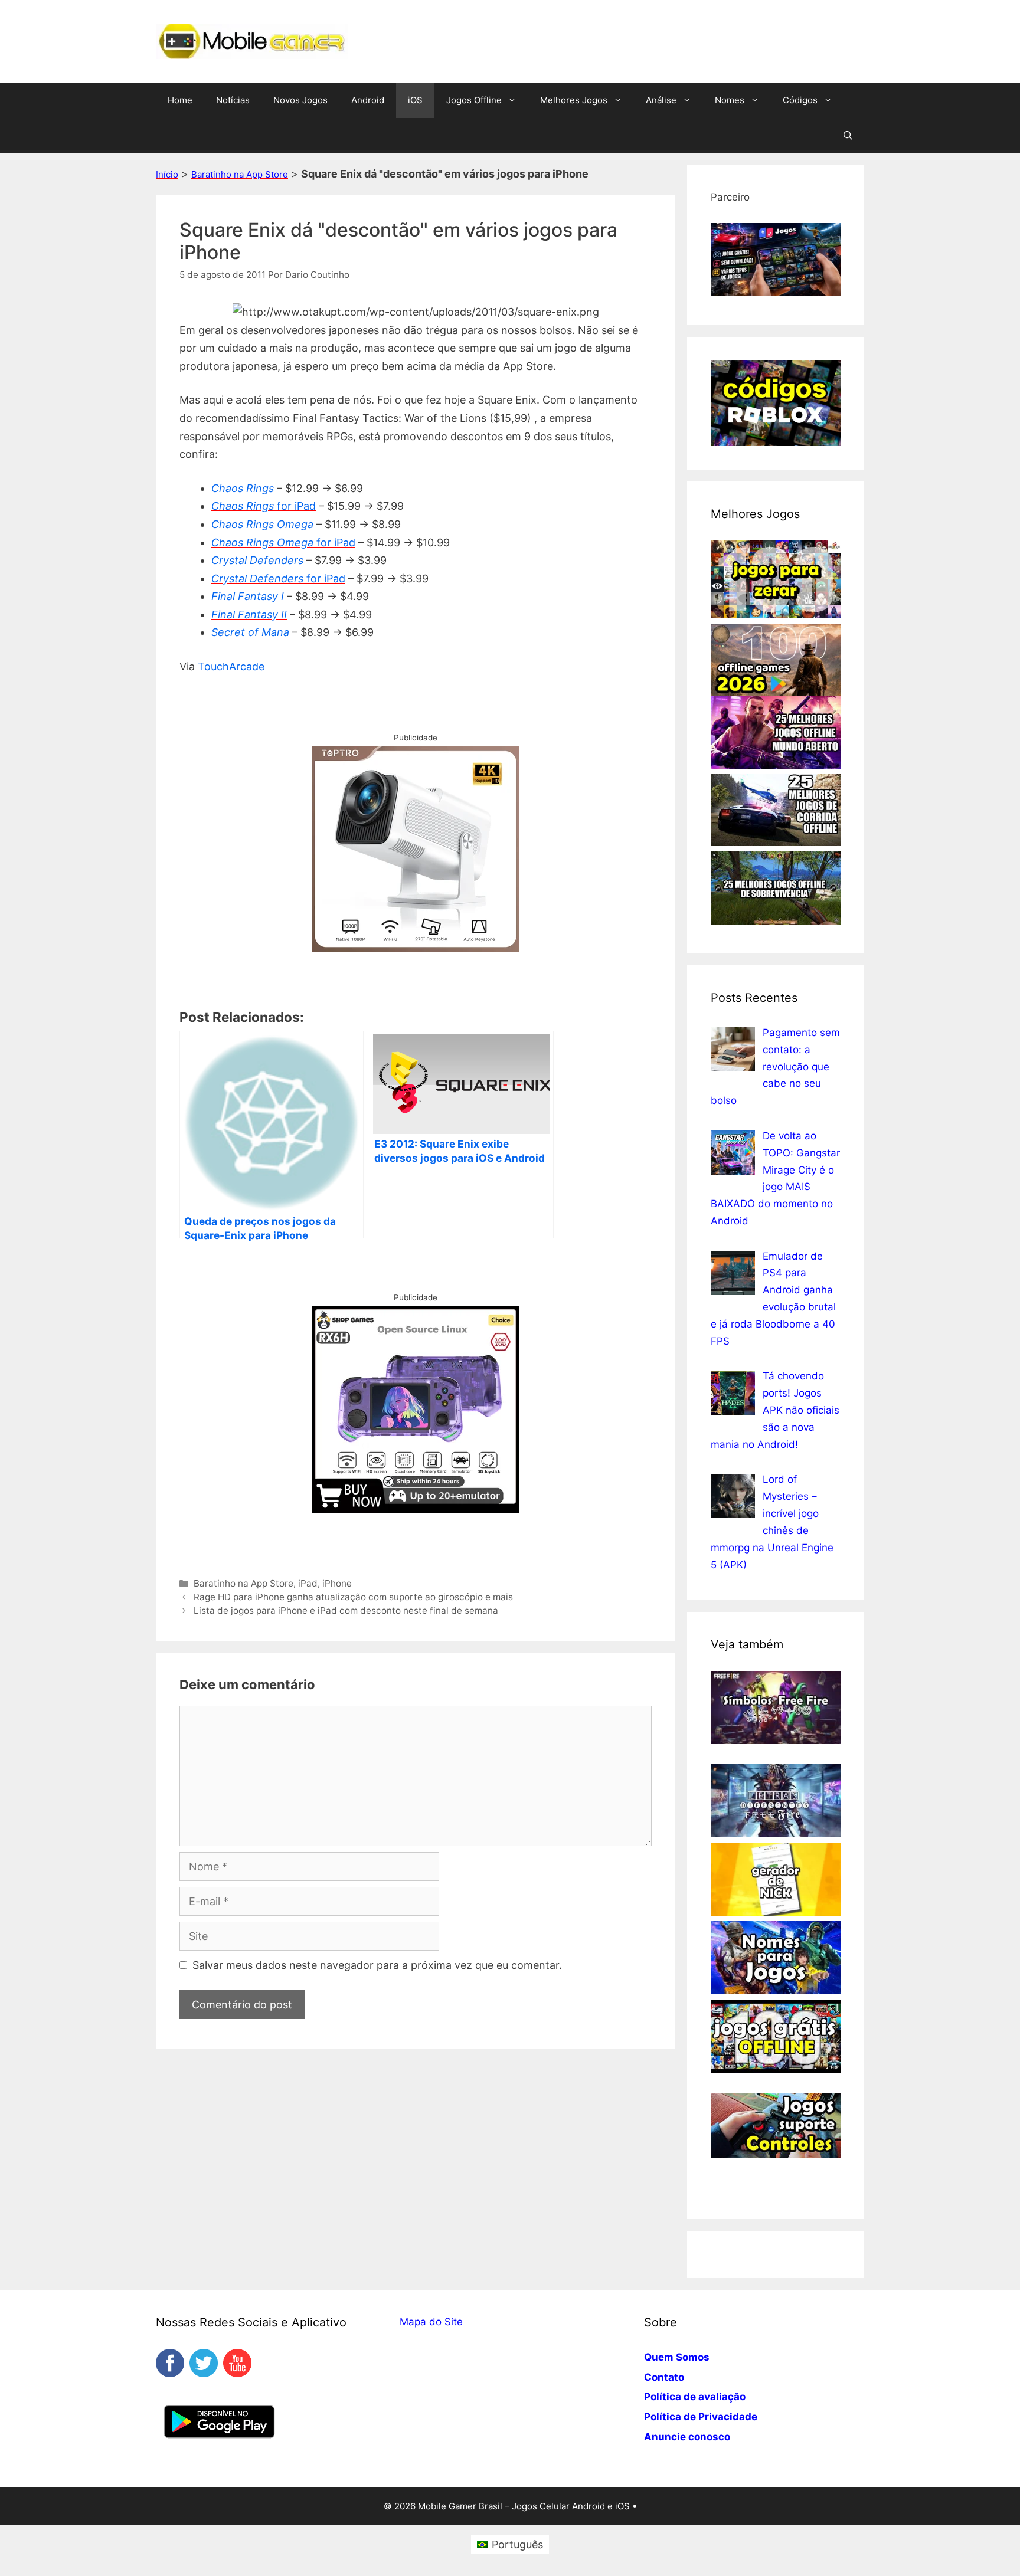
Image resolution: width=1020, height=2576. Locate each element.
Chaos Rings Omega (264, 543)
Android (368, 100)
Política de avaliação (695, 2397)
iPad (308, 1583)
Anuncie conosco (687, 2437)
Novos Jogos (300, 100)
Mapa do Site (431, 2322)
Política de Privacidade (701, 2417)
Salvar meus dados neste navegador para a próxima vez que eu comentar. (377, 1965)
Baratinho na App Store (240, 174)
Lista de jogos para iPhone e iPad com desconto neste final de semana (346, 1610)
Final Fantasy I (248, 596)
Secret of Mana (250, 632)
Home (180, 100)
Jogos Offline (474, 100)
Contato (664, 2377)
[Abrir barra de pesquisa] (848, 136)
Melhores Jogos (574, 100)
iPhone (337, 1583)
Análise (661, 100)
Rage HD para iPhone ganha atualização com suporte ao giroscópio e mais (353, 1597)
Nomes (730, 100)
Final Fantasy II (249, 614)
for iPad (296, 506)
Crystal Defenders (257, 560)
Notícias (233, 100)
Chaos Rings (243, 488)
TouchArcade (231, 666)
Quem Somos (677, 2357)
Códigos (800, 100)
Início (167, 174)
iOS (415, 100)
